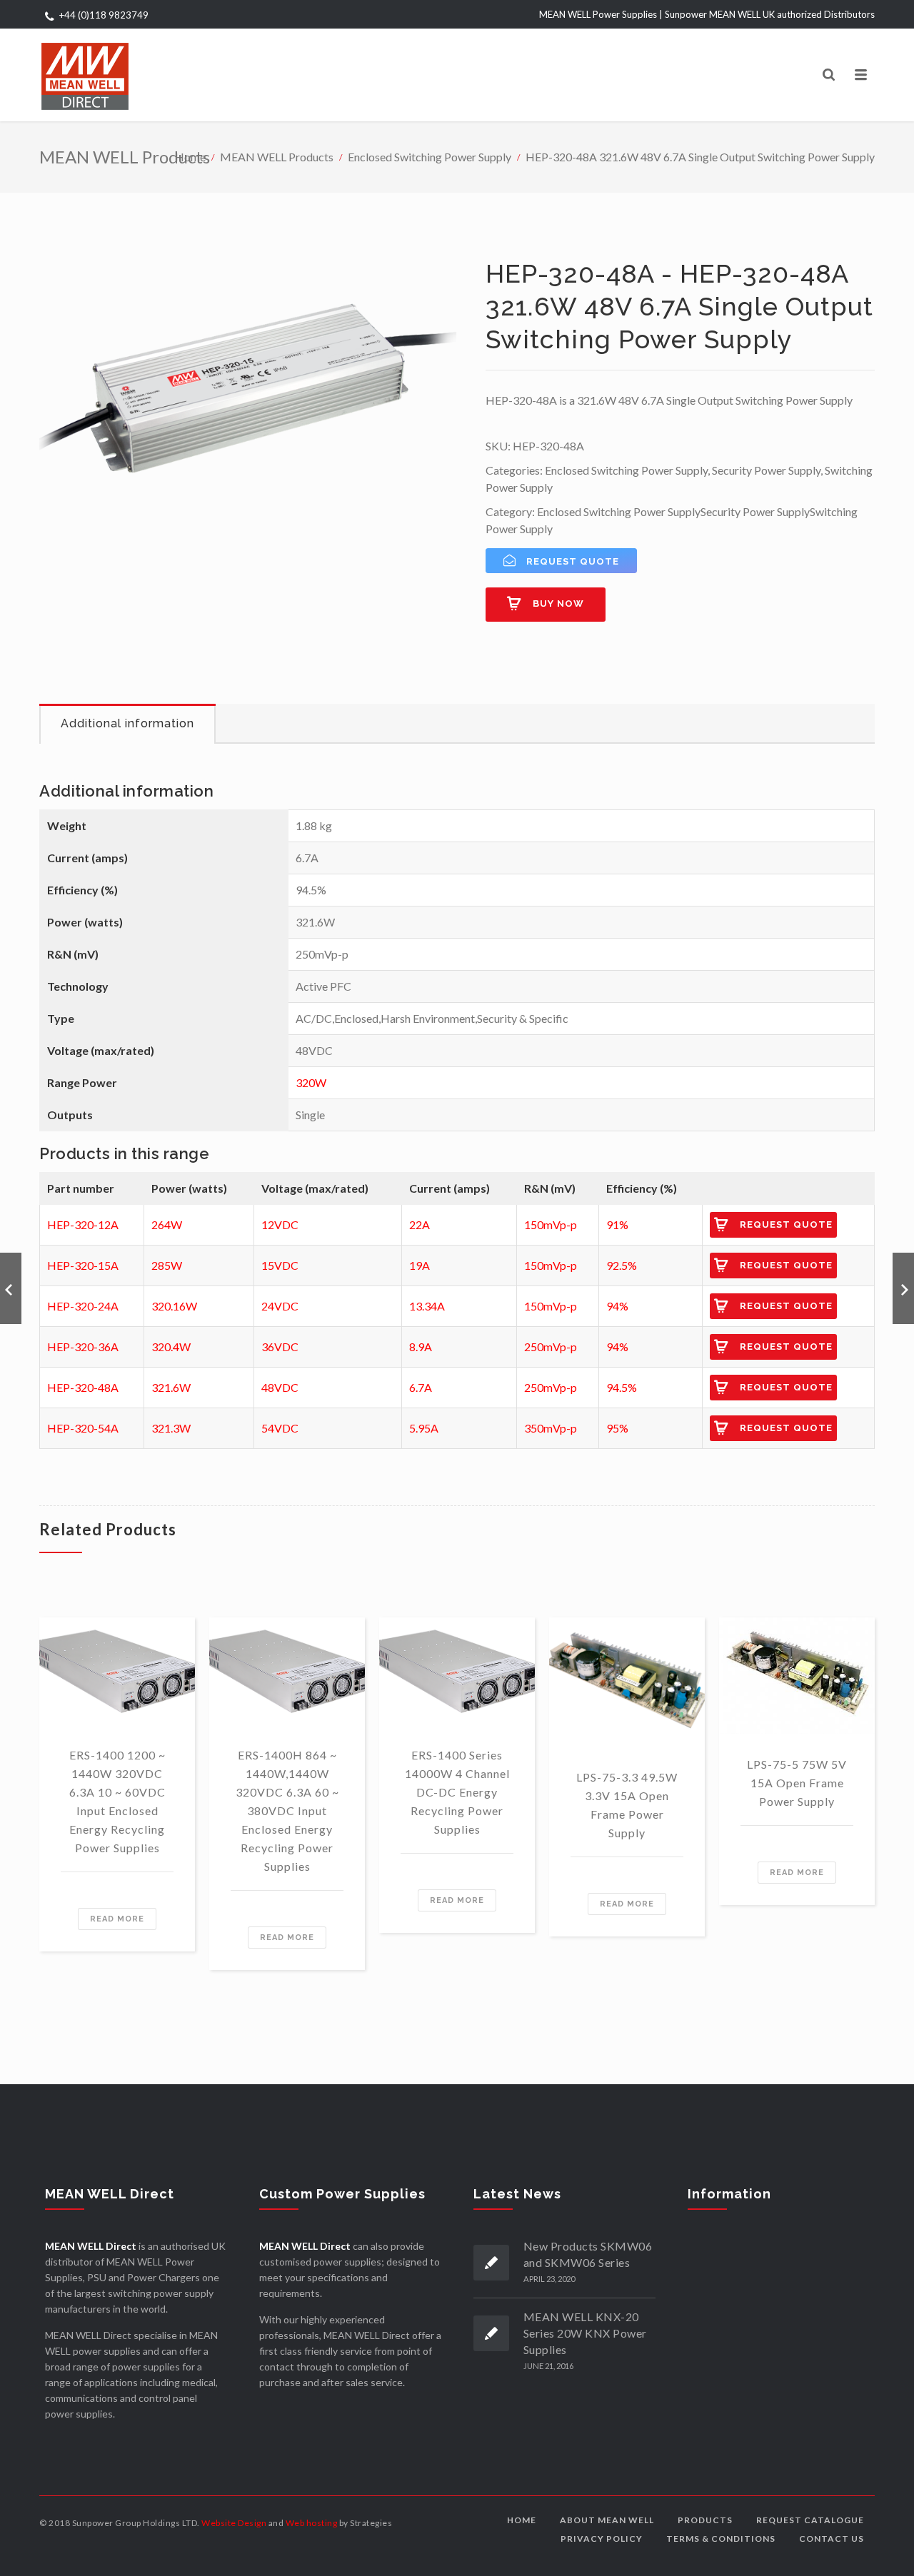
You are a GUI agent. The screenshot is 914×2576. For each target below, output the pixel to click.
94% (617, 1306)
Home (190, 157)
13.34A (427, 1306)
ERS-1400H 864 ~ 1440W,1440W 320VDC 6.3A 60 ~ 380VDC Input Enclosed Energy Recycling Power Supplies (287, 1810)
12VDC (280, 1224)
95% (617, 1428)
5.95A (424, 1428)
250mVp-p (551, 1347)
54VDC (280, 1428)
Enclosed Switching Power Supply (430, 157)
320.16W (174, 1306)
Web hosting (312, 2523)
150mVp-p (551, 1224)
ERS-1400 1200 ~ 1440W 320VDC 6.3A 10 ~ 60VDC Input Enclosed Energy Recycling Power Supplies (117, 1801)
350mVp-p (551, 1428)
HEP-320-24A (83, 1306)
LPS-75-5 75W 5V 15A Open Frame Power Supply (797, 1783)
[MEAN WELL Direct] (85, 75)
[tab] (127, 724)
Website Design (234, 2523)
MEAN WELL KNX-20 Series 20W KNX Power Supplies (585, 2333)
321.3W (171, 1428)
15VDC (280, 1265)
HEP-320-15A (83, 1265)
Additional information (127, 723)
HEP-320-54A (83, 1428)
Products (705, 2520)
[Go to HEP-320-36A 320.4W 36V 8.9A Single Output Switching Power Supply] (11, 1288)
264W (167, 1224)
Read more (117, 1919)
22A (420, 1224)
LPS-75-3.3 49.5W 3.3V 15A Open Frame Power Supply (627, 1805)
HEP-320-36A (83, 1347)
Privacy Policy (602, 2539)
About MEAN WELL (607, 2520)
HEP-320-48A (83, 1387)
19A (420, 1265)
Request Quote (786, 1224)
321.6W (171, 1387)
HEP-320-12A (83, 1224)
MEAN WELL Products (277, 157)
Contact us (832, 2539)
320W (311, 1082)
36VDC (280, 1347)
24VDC (280, 1306)
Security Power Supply (766, 470)
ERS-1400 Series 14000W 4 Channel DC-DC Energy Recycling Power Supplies (457, 1792)
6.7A (421, 1387)
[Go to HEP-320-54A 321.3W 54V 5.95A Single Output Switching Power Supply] (903, 1288)
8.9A (421, 1347)
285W (167, 1265)
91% (617, 1224)
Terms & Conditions (721, 2539)
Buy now (558, 603)
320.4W (171, 1347)
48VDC (280, 1387)
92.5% (622, 1265)
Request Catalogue (810, 2520)
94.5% (622, 1387)
